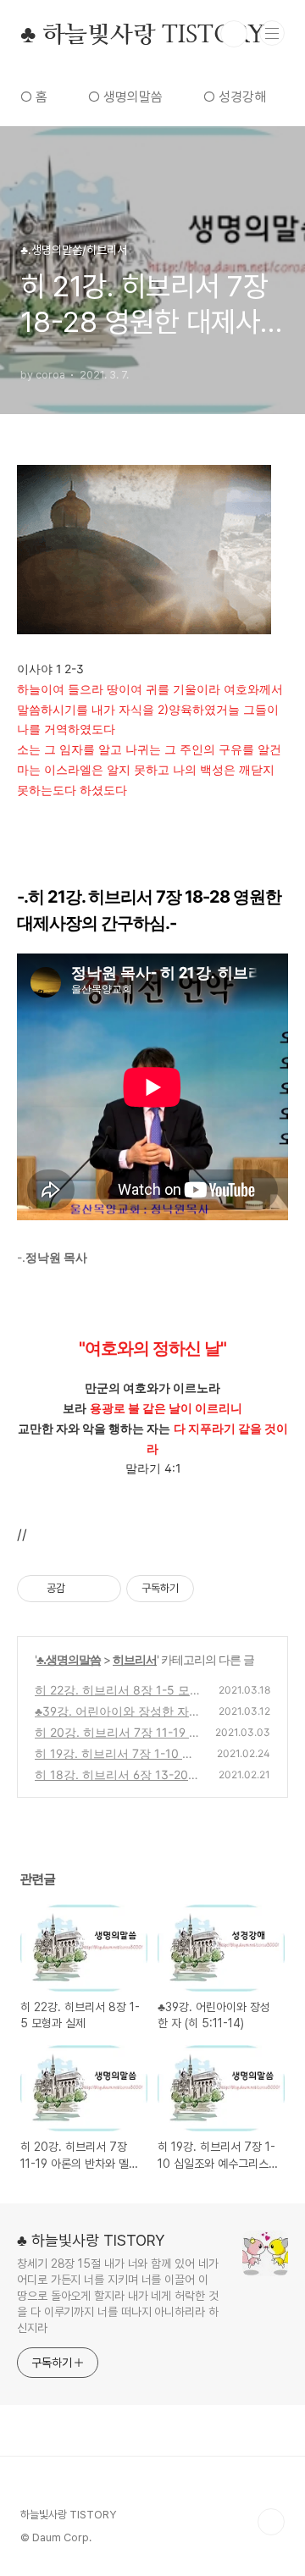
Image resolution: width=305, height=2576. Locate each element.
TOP (271, 2522)
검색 (234, 34)
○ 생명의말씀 (125, 97)
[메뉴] (272, 33)
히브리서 (135, 1659)
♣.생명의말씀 (69, 1659)
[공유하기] (81, 1589)
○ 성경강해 (235, 97)
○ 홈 (34, 97)
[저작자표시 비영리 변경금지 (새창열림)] (217, 1589)
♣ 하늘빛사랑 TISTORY (142, 34)
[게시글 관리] (102, 1589)
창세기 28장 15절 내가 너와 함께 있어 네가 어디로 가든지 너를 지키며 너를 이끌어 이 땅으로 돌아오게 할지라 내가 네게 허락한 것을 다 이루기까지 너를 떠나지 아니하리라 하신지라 (118, 2296)
